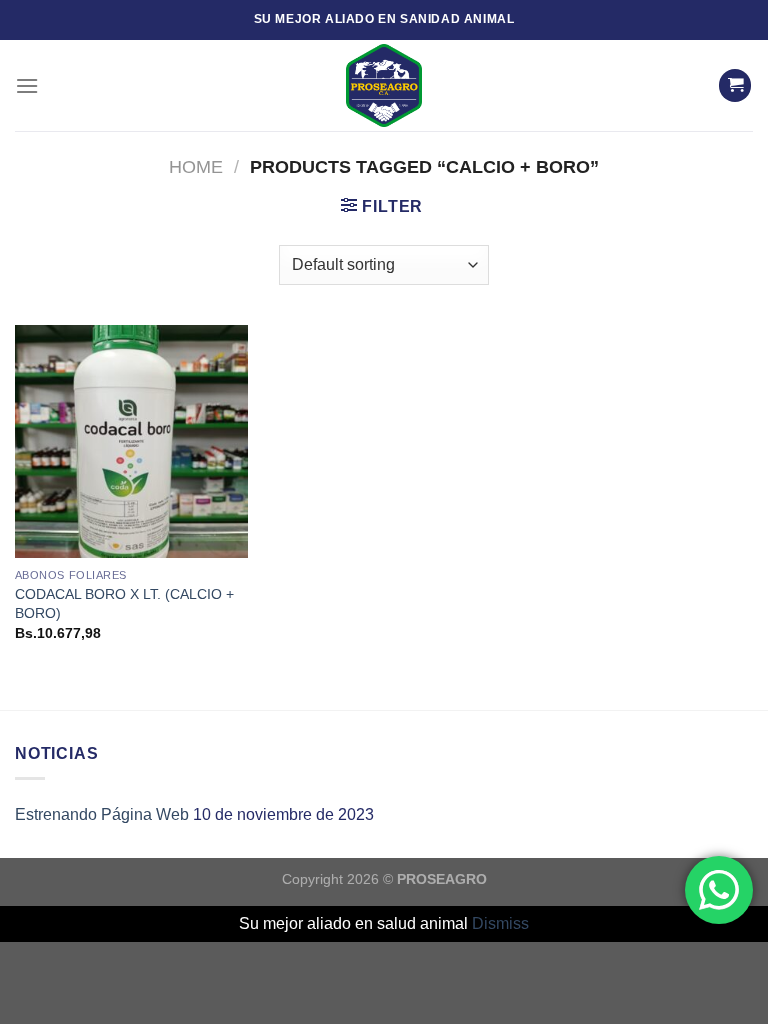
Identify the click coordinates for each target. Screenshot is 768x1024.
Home (196, 166)
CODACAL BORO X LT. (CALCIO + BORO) (124, 603)
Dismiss (500, 923)
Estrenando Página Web (102, 814)
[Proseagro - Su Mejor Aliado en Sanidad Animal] (384, 85)
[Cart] (735, 85)
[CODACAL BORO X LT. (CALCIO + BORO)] (131, 441)
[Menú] (27, 85)
